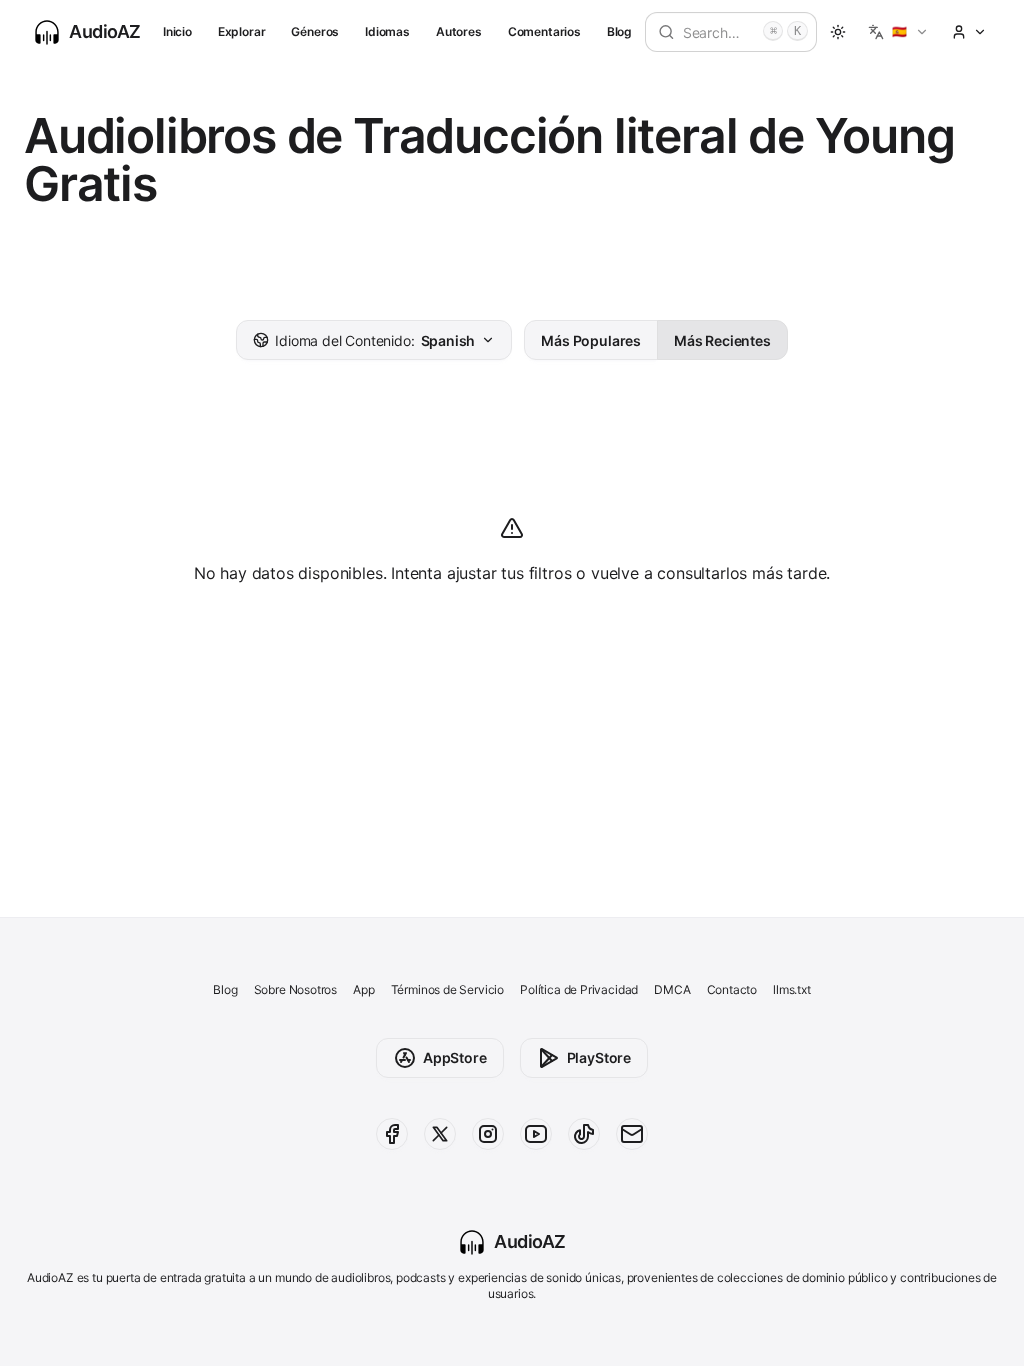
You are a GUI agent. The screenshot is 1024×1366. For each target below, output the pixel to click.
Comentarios (544, 31)
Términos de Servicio (447, 989)
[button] (898, 32)
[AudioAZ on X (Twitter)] (440, 1134)
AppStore (455, 1057)
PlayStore (599, 1057)
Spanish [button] (375, 340)
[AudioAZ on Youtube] (536, 1134)
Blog (619, 31)
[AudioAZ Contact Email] (632, 1134)
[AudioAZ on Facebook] (392, 1134)
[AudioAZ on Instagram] (488, 1134)
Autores (459, 31)
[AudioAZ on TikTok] (584, 1134)
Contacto (732, 989)
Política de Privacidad (579, 989)
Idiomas (387, 31)
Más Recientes (722, 340)
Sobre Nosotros (296, 989)
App (363, 989)
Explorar (242, 31)
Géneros (315, 31)
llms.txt (792, 989)
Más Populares (591, 340)
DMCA (672, 989)
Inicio (177, 31)
